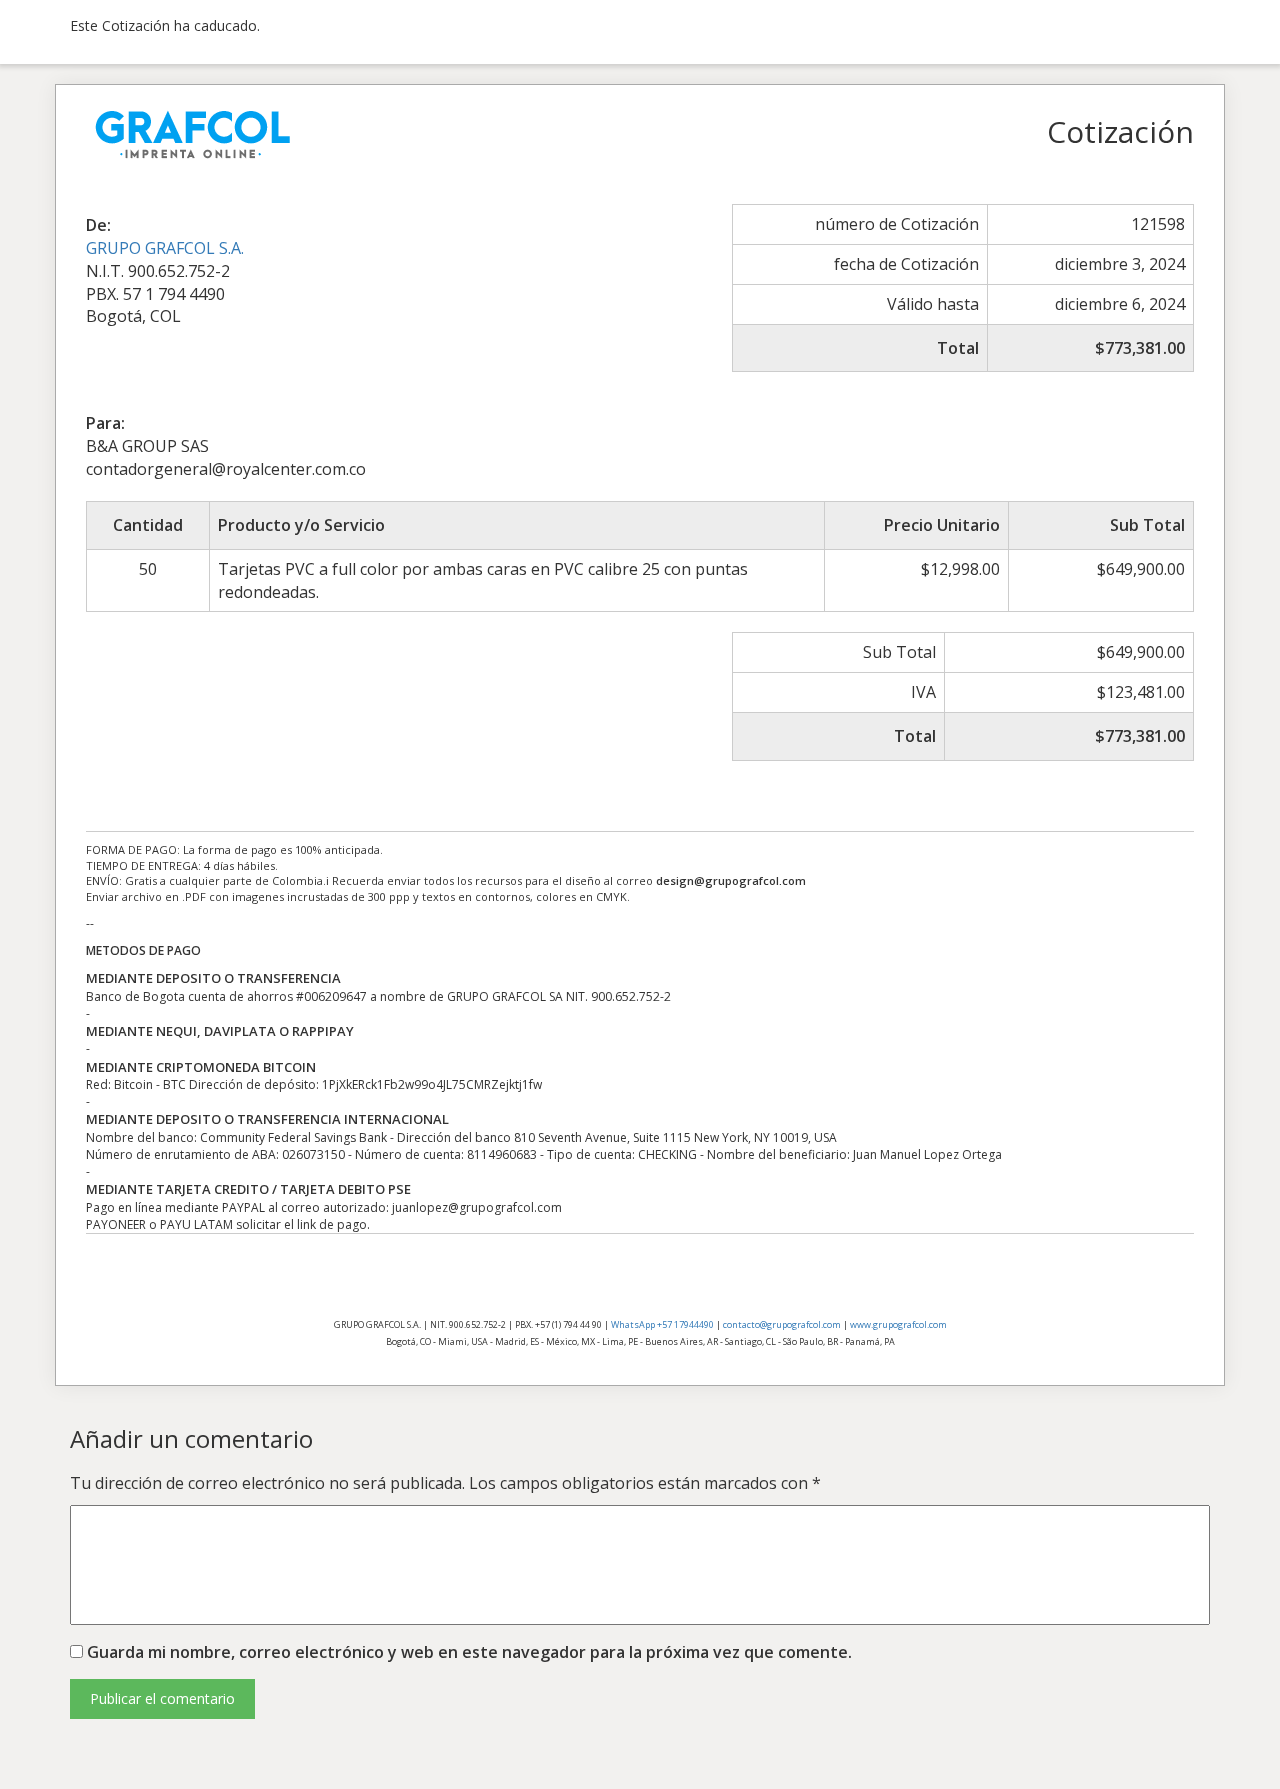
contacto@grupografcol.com (782, 1324)
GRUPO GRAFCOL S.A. (165, 248)
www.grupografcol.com (898, 1324)
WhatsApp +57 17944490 (662, 1324)
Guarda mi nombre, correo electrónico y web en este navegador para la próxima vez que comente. (469, 1652)
